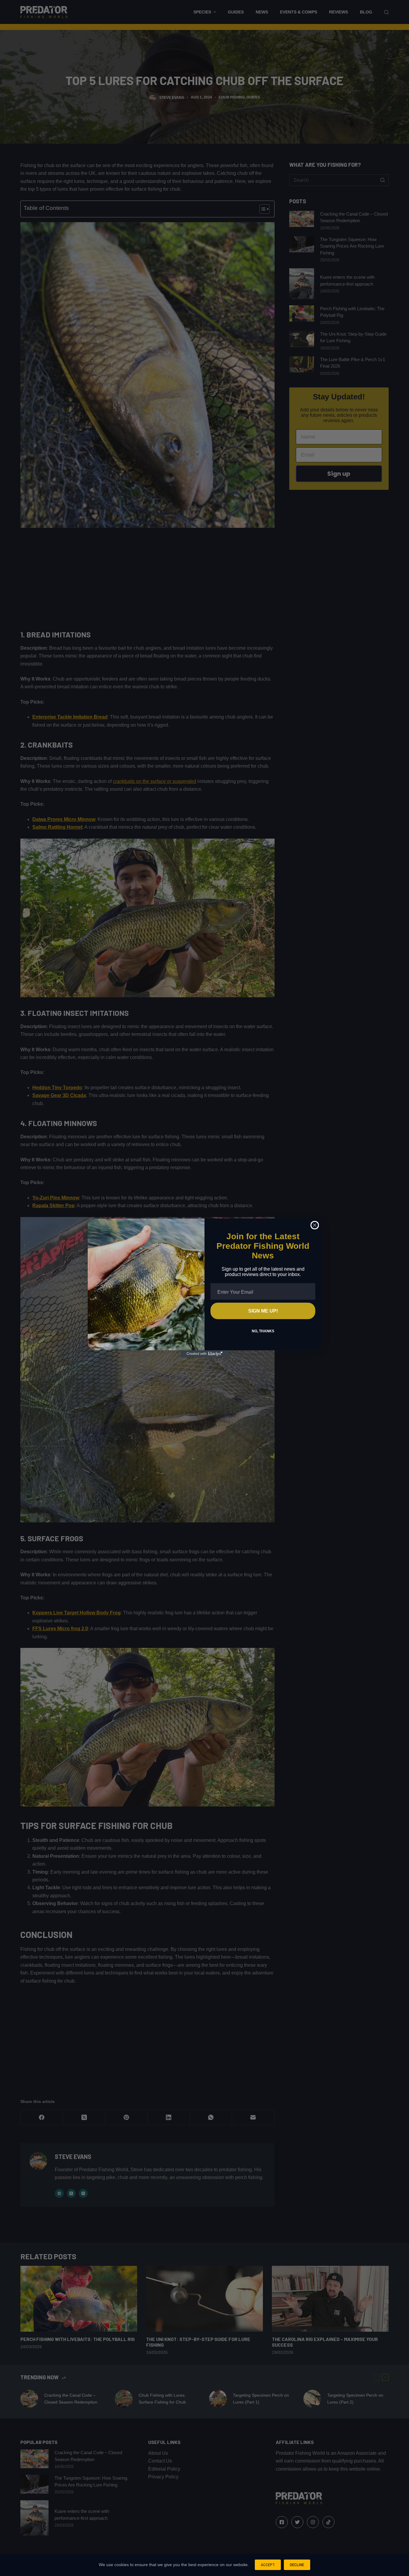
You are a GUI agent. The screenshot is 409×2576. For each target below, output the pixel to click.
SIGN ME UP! (263, 1311)
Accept (268, 2565)
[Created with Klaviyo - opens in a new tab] (205, 1354)
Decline (297, 2565)
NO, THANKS (263, 1331)
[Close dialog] (315, 1225)
